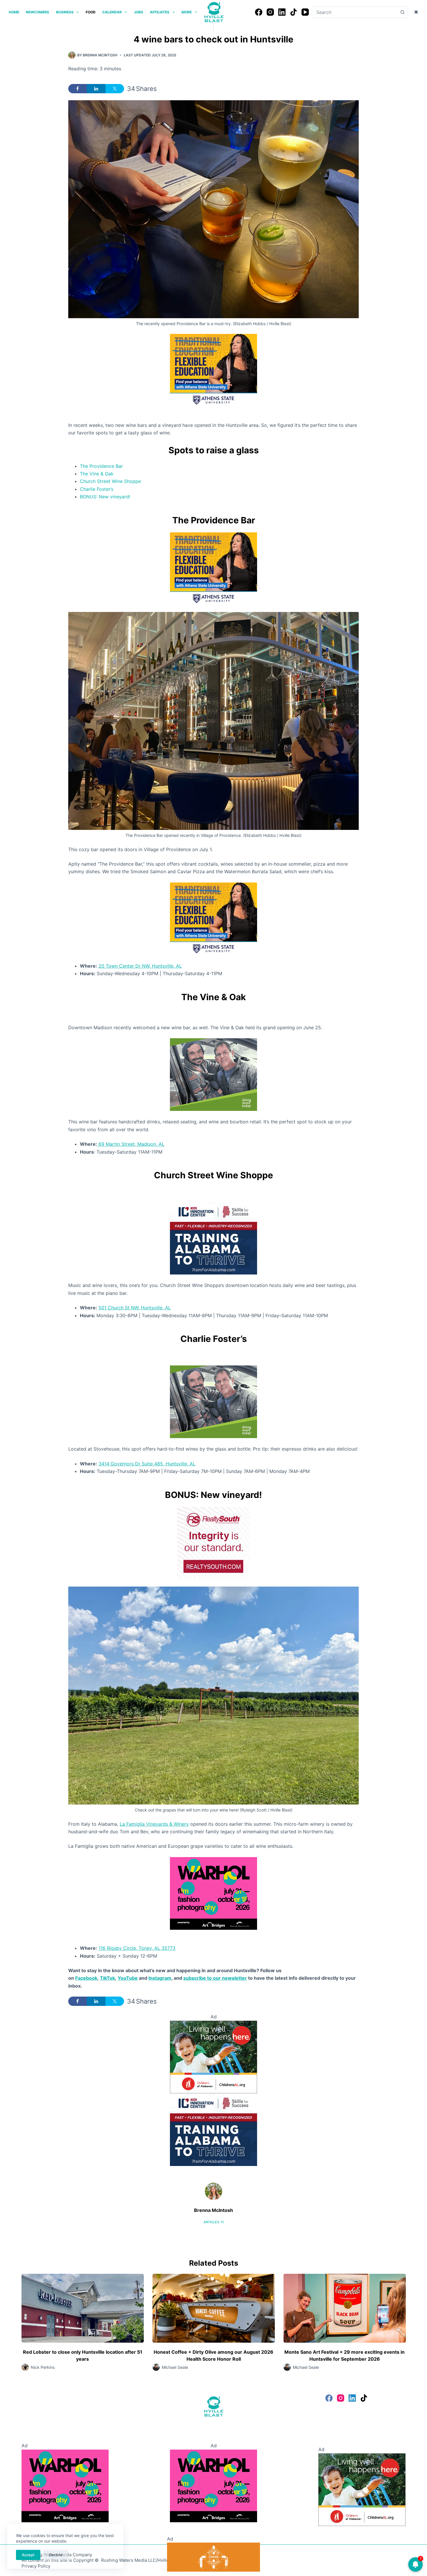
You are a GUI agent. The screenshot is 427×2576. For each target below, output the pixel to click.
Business (65, 12)
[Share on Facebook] (78, 89)
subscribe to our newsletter (215, 1978)
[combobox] (354, 12)
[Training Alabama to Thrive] (214, 1238)
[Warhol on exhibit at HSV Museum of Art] (214, 1893)
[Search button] (402, 12)
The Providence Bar (101, 466)
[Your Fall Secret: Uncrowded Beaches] (214, 2556)
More (187, 12)
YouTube (128, 1978)
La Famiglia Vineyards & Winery (154, 1824)
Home (14, 12)
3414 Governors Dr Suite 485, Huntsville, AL (147, 1464)
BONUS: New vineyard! (105, 497)
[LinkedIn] (282, 12)
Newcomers (37, 12)
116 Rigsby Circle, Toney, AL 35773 (137, 1948)
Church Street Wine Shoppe (110, 481)
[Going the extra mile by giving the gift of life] (214, 1074)
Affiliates (160, 12)
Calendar (112, 12)
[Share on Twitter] (115, 89)
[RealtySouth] (214, 1543)
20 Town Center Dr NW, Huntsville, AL (140, 966)
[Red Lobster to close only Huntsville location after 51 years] (83, 2308)
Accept (28, 2555)
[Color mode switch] (416, 12)
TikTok (107, 1978)
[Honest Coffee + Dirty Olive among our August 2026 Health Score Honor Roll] (214, 2308)
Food (91, 12)
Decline (56, 2555)
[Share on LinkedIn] (96, 89)
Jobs (139, 12)
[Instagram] (270, 12)
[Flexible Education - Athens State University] (214, 370)
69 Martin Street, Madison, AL (131, 1144)
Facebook (86, 1978)
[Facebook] (259, 12)
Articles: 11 (214, 2222)
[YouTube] (305, 12)
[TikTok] (294, 12)
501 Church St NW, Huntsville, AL (135, 1308)
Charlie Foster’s (97, 489)
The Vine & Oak (97, 474)
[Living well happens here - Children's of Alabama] (214, 2056)
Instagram (160, 1978)
